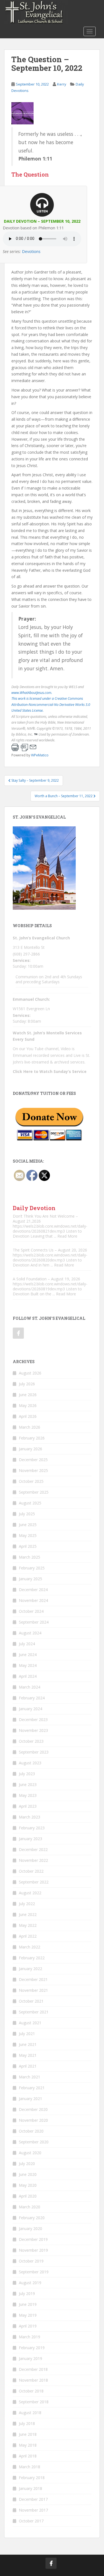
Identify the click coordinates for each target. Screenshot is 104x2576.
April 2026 (28, 1416)
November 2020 (33, 2120)
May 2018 (28, 2445)
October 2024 (31, 1611)
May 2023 (28, 1795)
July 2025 (27, 1514)
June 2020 (28, 2174)
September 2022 (34, 1882)
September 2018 (34, 2402)
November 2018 (33, 2380)
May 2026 (28, 1405)
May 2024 (28, 1665)
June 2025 (28, 1525)
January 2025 (31, 1579)
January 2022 (31, 1969)
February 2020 (32, 2218)
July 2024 (27, 1644)
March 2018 (30, 2467)
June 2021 (28, 2044)
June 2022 (28, 1914)
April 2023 (28, 1806)
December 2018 (33, 2369)
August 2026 (30, 1373)
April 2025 (28, 1546)
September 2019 (34, 2272)
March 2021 (30, 2077)
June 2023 (28, 1784)
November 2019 (33, 2250)
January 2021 (31, 2099)
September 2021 (34, 2012)
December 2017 (33, 2499)
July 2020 (27, 2164)
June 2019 (28, 2304)
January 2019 (31, 2358)
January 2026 (31, 1449)
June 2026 (28, 1395)
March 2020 (30, 2207)
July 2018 (27, 2423)
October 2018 (31, 2391)
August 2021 (30, 2023)
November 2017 (33, 2510)
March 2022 (30, 1947)
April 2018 (28, 2456)
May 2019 (28, 2315)
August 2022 (30, 1893)
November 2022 (33, 1860)
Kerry (62, 84)
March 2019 (30, 2337)
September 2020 (34, 2142)
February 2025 (32, 1568)
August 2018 (30, 2413)
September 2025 (34, 1492)
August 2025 (30, 1503)
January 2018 (31, 2488)
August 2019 (30, 2283)
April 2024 (28, 1676)
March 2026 (30, 1427)
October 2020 (31, 2131)
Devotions (31, 251)
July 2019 (27, 2293)
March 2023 (30, 1817)
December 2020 (33, 2109)
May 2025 (28, 1535)
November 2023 (33, 1730)
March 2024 (30, 1687)
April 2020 (28, 2196)
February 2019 (32, 2348)
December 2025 (33, 1460)
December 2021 (33, 1979)
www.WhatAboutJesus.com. (32, 693)
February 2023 (32, 1828)
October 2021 (31, 2001)
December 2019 (33, 2239)
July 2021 (27, 2034)
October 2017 (31, 2521)
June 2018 (28, 2434)
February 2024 (32, 1698)
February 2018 (32, 2478)
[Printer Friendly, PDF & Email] (24, 747)
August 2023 (30, 1763)
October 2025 (31, 1481)
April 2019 (28, 2326)
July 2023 (27, 1774)
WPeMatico (40, 755)
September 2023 (34, 1752)
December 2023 (33, 1720)
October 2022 (31, 1871)
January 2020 (31, 2228)
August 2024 (30, 1633)
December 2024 (33, 1590)
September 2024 (34, 1622)
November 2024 (33, 1600)
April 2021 (28, 2066)
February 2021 (32, 2088)
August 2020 (30, 2153)
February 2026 (32, 1438)
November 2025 (33, 1470)
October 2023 (31, 1741)
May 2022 (28, 1925)
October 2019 (31, 2261)
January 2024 (31, 1709)
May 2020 (28, 2185)
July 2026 (27, 1384)
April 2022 (28, 1936)
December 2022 (33, 1849)
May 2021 (28, 2055)
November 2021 (33, 1990)
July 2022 (27, 1904)
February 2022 (32, 1958)
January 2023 (31, 1839)
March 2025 (30, 1557)
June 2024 (28, 1655)
